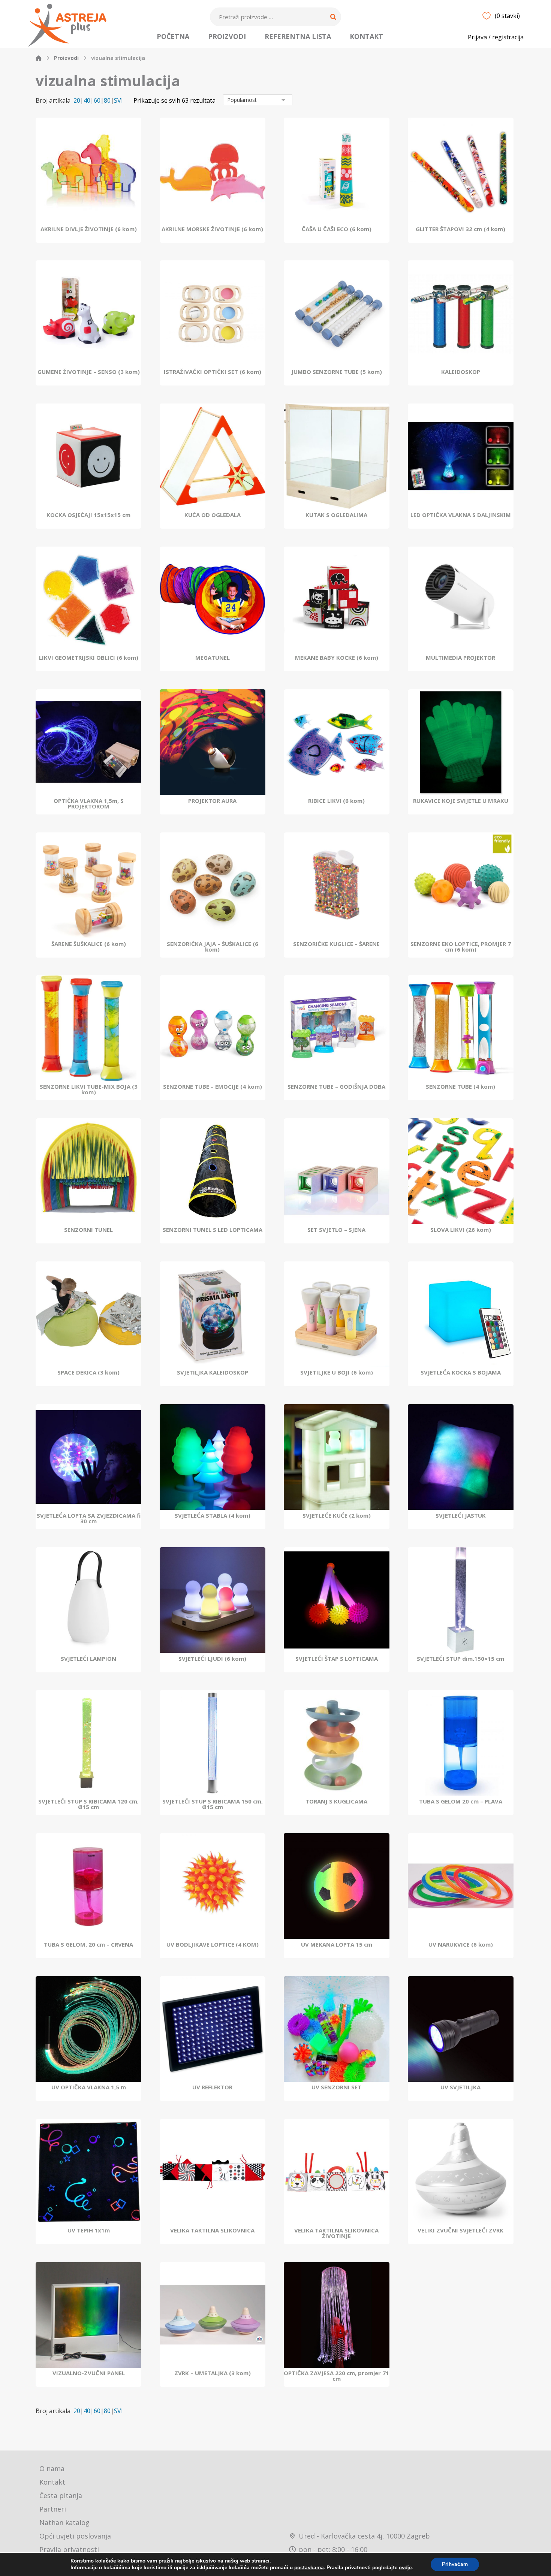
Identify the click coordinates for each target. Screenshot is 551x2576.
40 (87, 101)
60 (97, 101)
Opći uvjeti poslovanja (75, 2536)
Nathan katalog (64, 2522)
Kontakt (52, 2482)
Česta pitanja (61, 2495)
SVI (118, 101)
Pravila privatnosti (69, 2549)
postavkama (309, 2568)
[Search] (333, 17)
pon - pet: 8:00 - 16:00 (333, 2549)
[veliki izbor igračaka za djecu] (67, 25)
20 (77, 101)
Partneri (53, 2509)
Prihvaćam (455, 2564)
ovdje (405, 2568)
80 (107, 101)
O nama (52, 2468)
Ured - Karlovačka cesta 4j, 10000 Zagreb (364, 2536)
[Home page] (39, 58)
